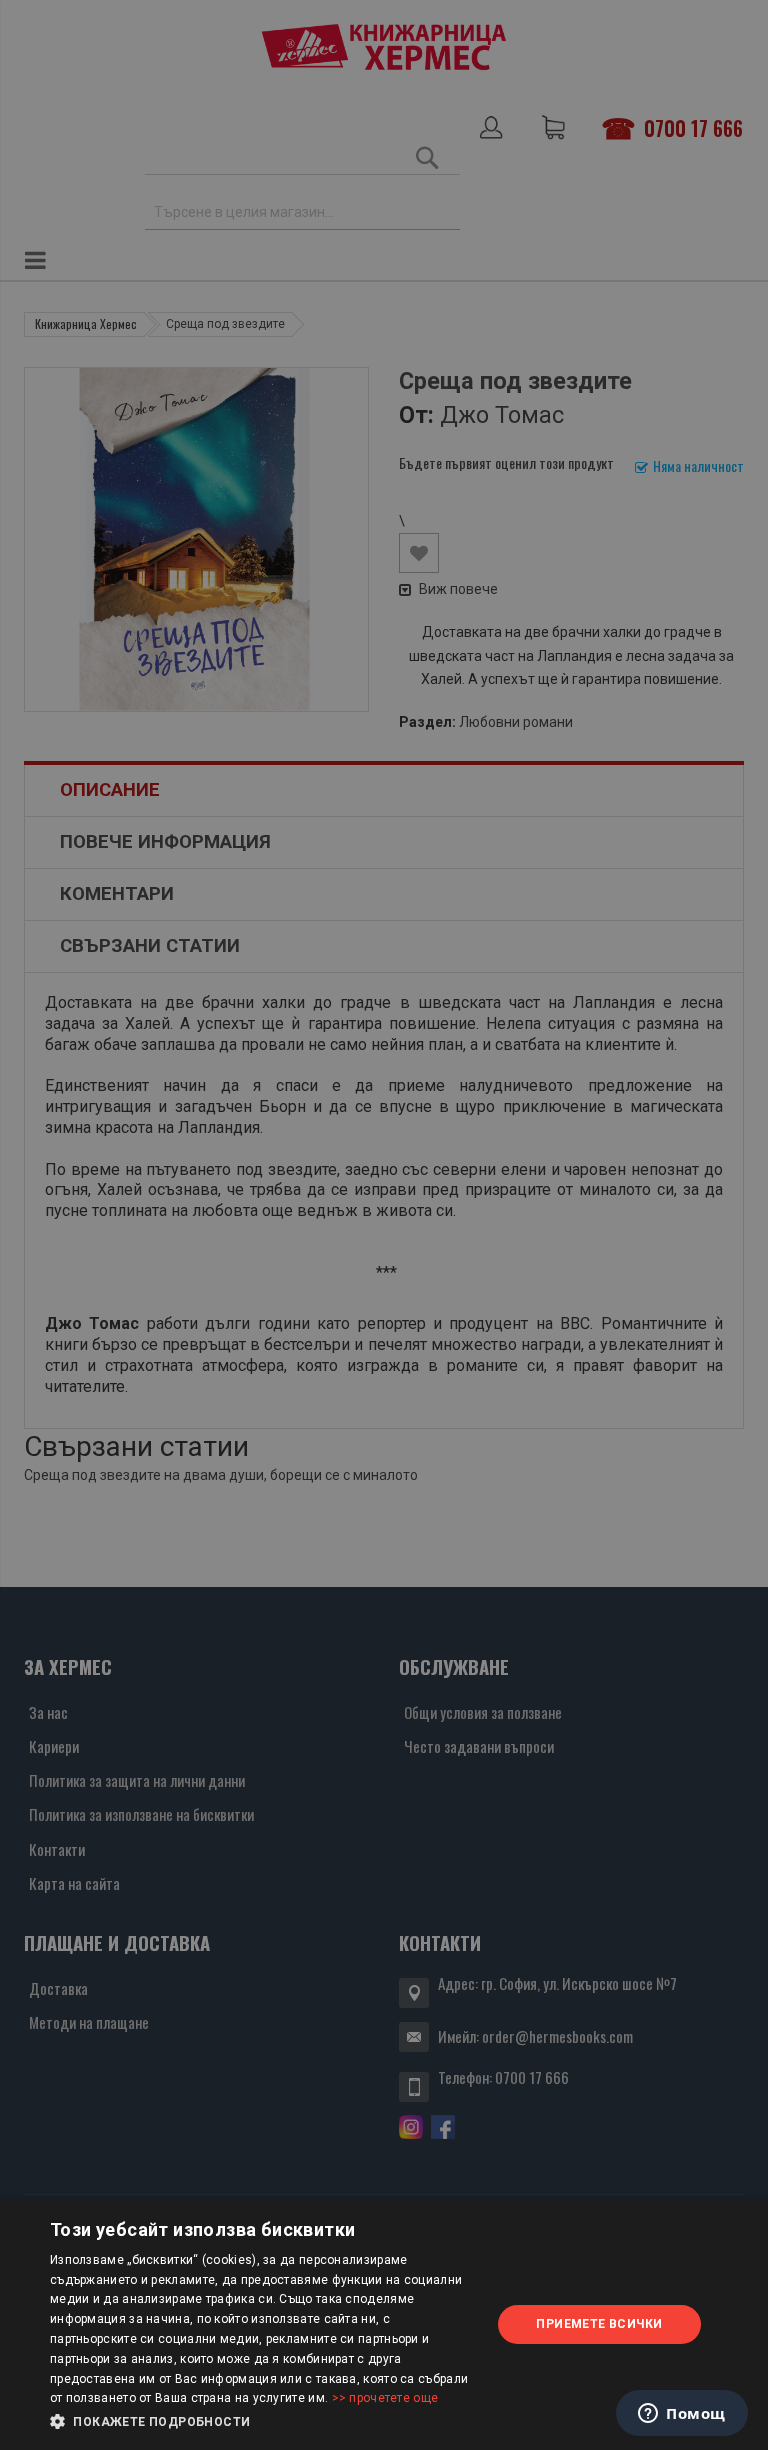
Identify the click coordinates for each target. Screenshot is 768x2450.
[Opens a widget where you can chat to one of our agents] (682, 2415)
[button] (264, 2422)
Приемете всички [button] (599, 2324)
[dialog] (384, 2324)
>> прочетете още (385, 2398)
